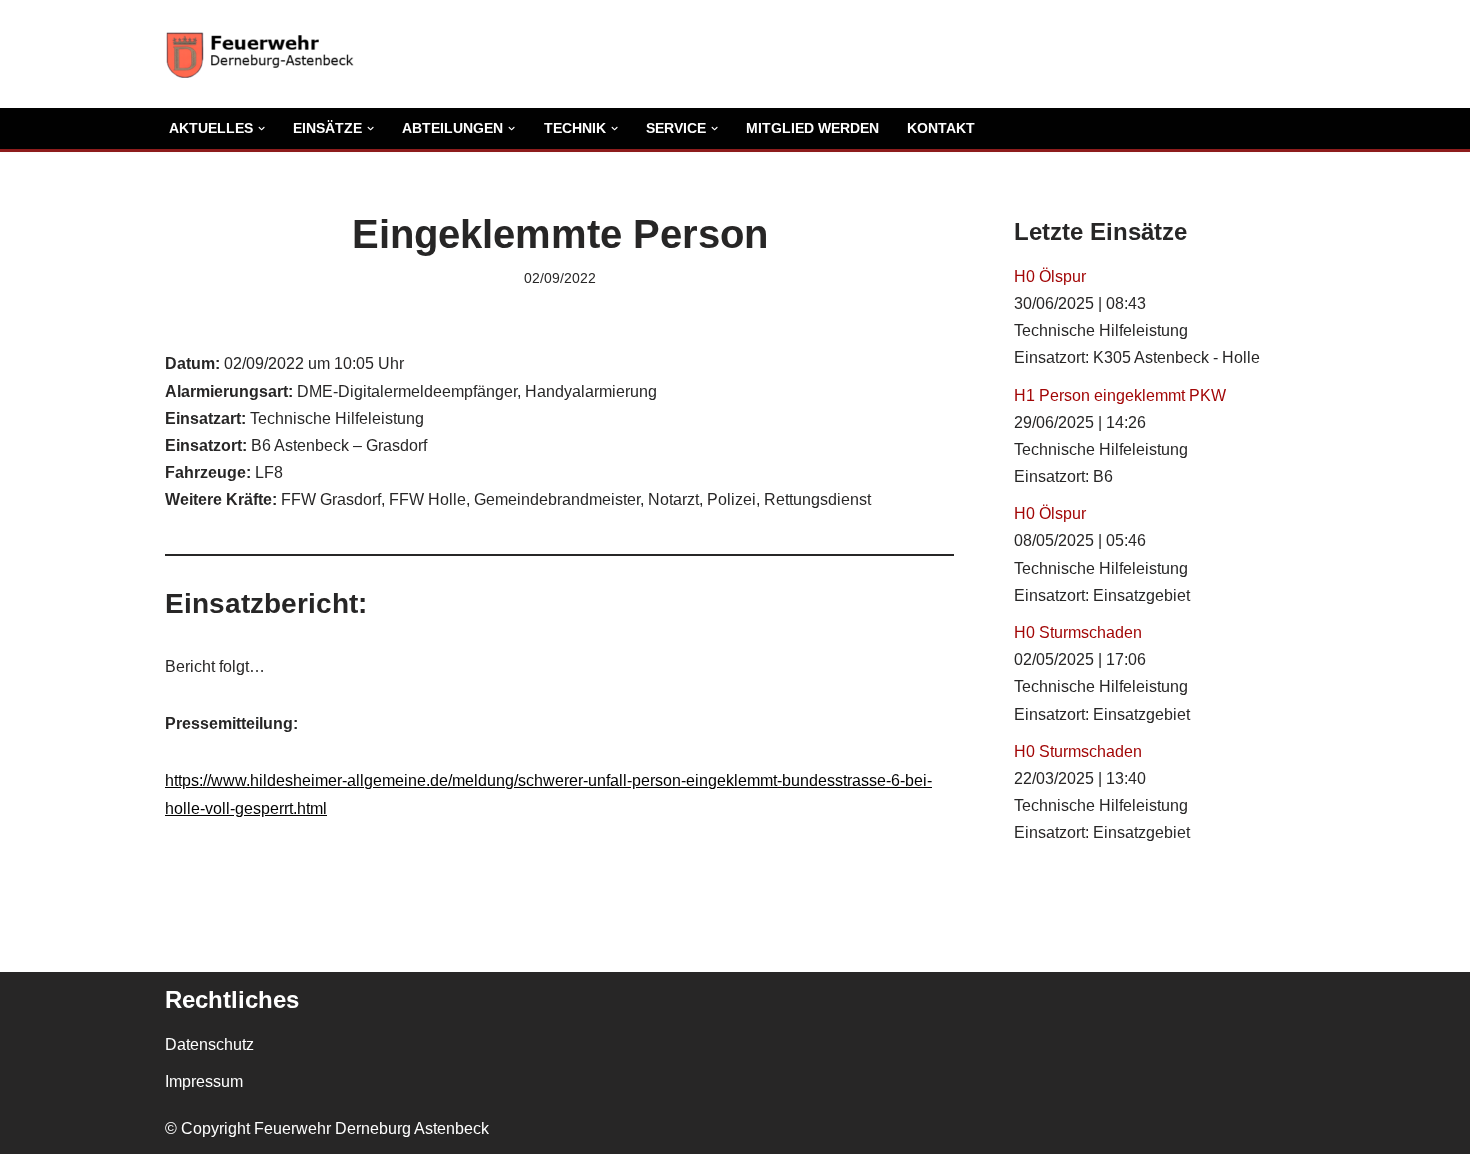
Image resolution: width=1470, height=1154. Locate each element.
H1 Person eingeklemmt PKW (1120, 395)
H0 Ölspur (1050, 276)
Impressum (204, 1081)
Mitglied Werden (812, 128)
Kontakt (941, 128)
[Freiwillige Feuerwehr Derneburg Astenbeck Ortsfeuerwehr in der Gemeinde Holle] (265, 54)
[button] (261, 128)
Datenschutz (209, 1044)
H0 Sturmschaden (1078, 632)
